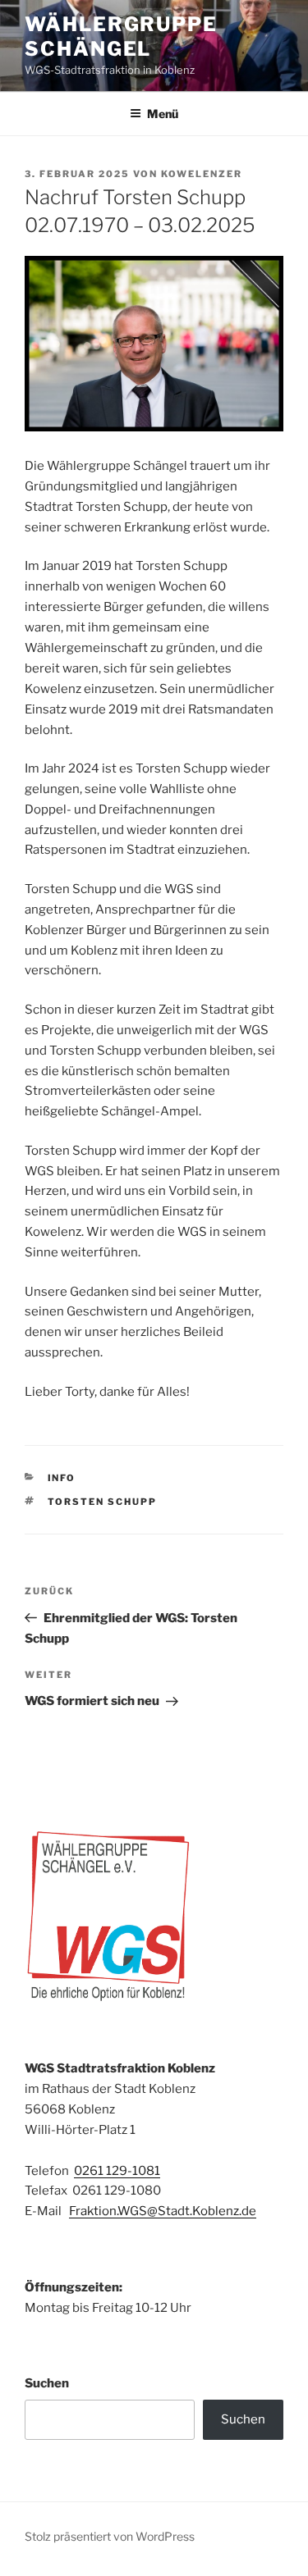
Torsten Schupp (103, 1502)
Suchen (47, 2383)
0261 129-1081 (117, 2171)
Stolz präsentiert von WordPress (110, 2536)
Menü (163, 114)
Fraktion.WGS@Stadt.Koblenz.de (163, 2211)
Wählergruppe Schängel (121, 36)
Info (62, 1478)
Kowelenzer (202, 174)
